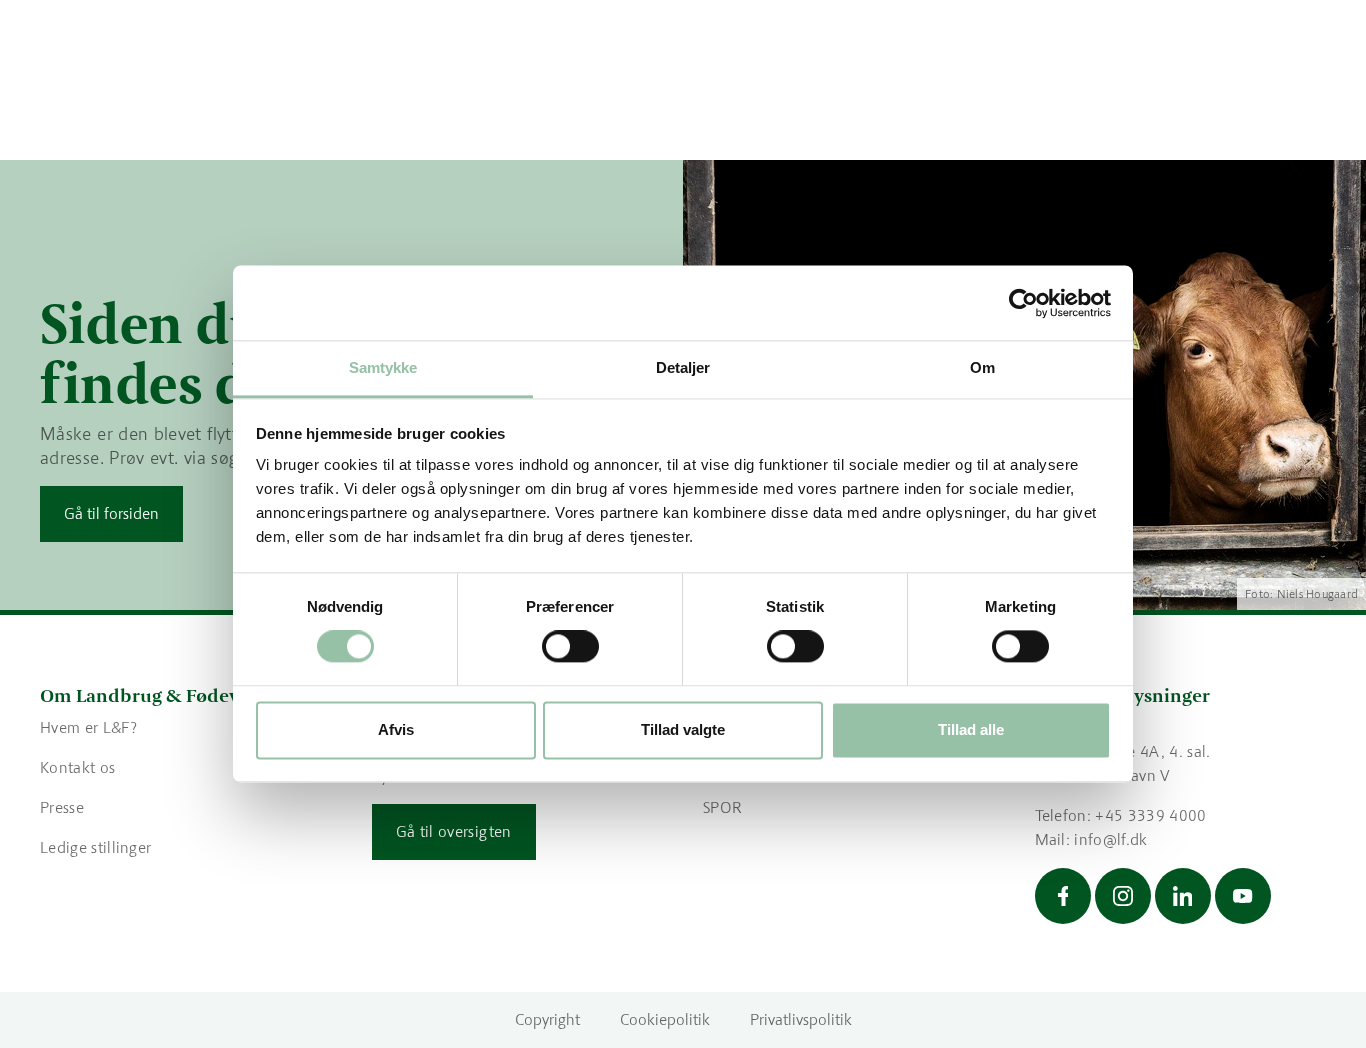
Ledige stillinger (95, 847)
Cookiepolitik (665, 1019)
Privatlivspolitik (801, 1019)
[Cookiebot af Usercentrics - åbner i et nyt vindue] (1023, 303)
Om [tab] (982, 367)
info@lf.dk (1110, 839)
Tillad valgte (683, 729)
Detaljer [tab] (683, 367)
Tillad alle (971, 729)
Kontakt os (77, 767)
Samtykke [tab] (383, 367)
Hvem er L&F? (88, 727)
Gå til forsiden (111, 513)
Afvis (396, 729)
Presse (62, 807)
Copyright (547, 1019)
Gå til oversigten (454, 831)
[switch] (570, 647)
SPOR (722, 807)
